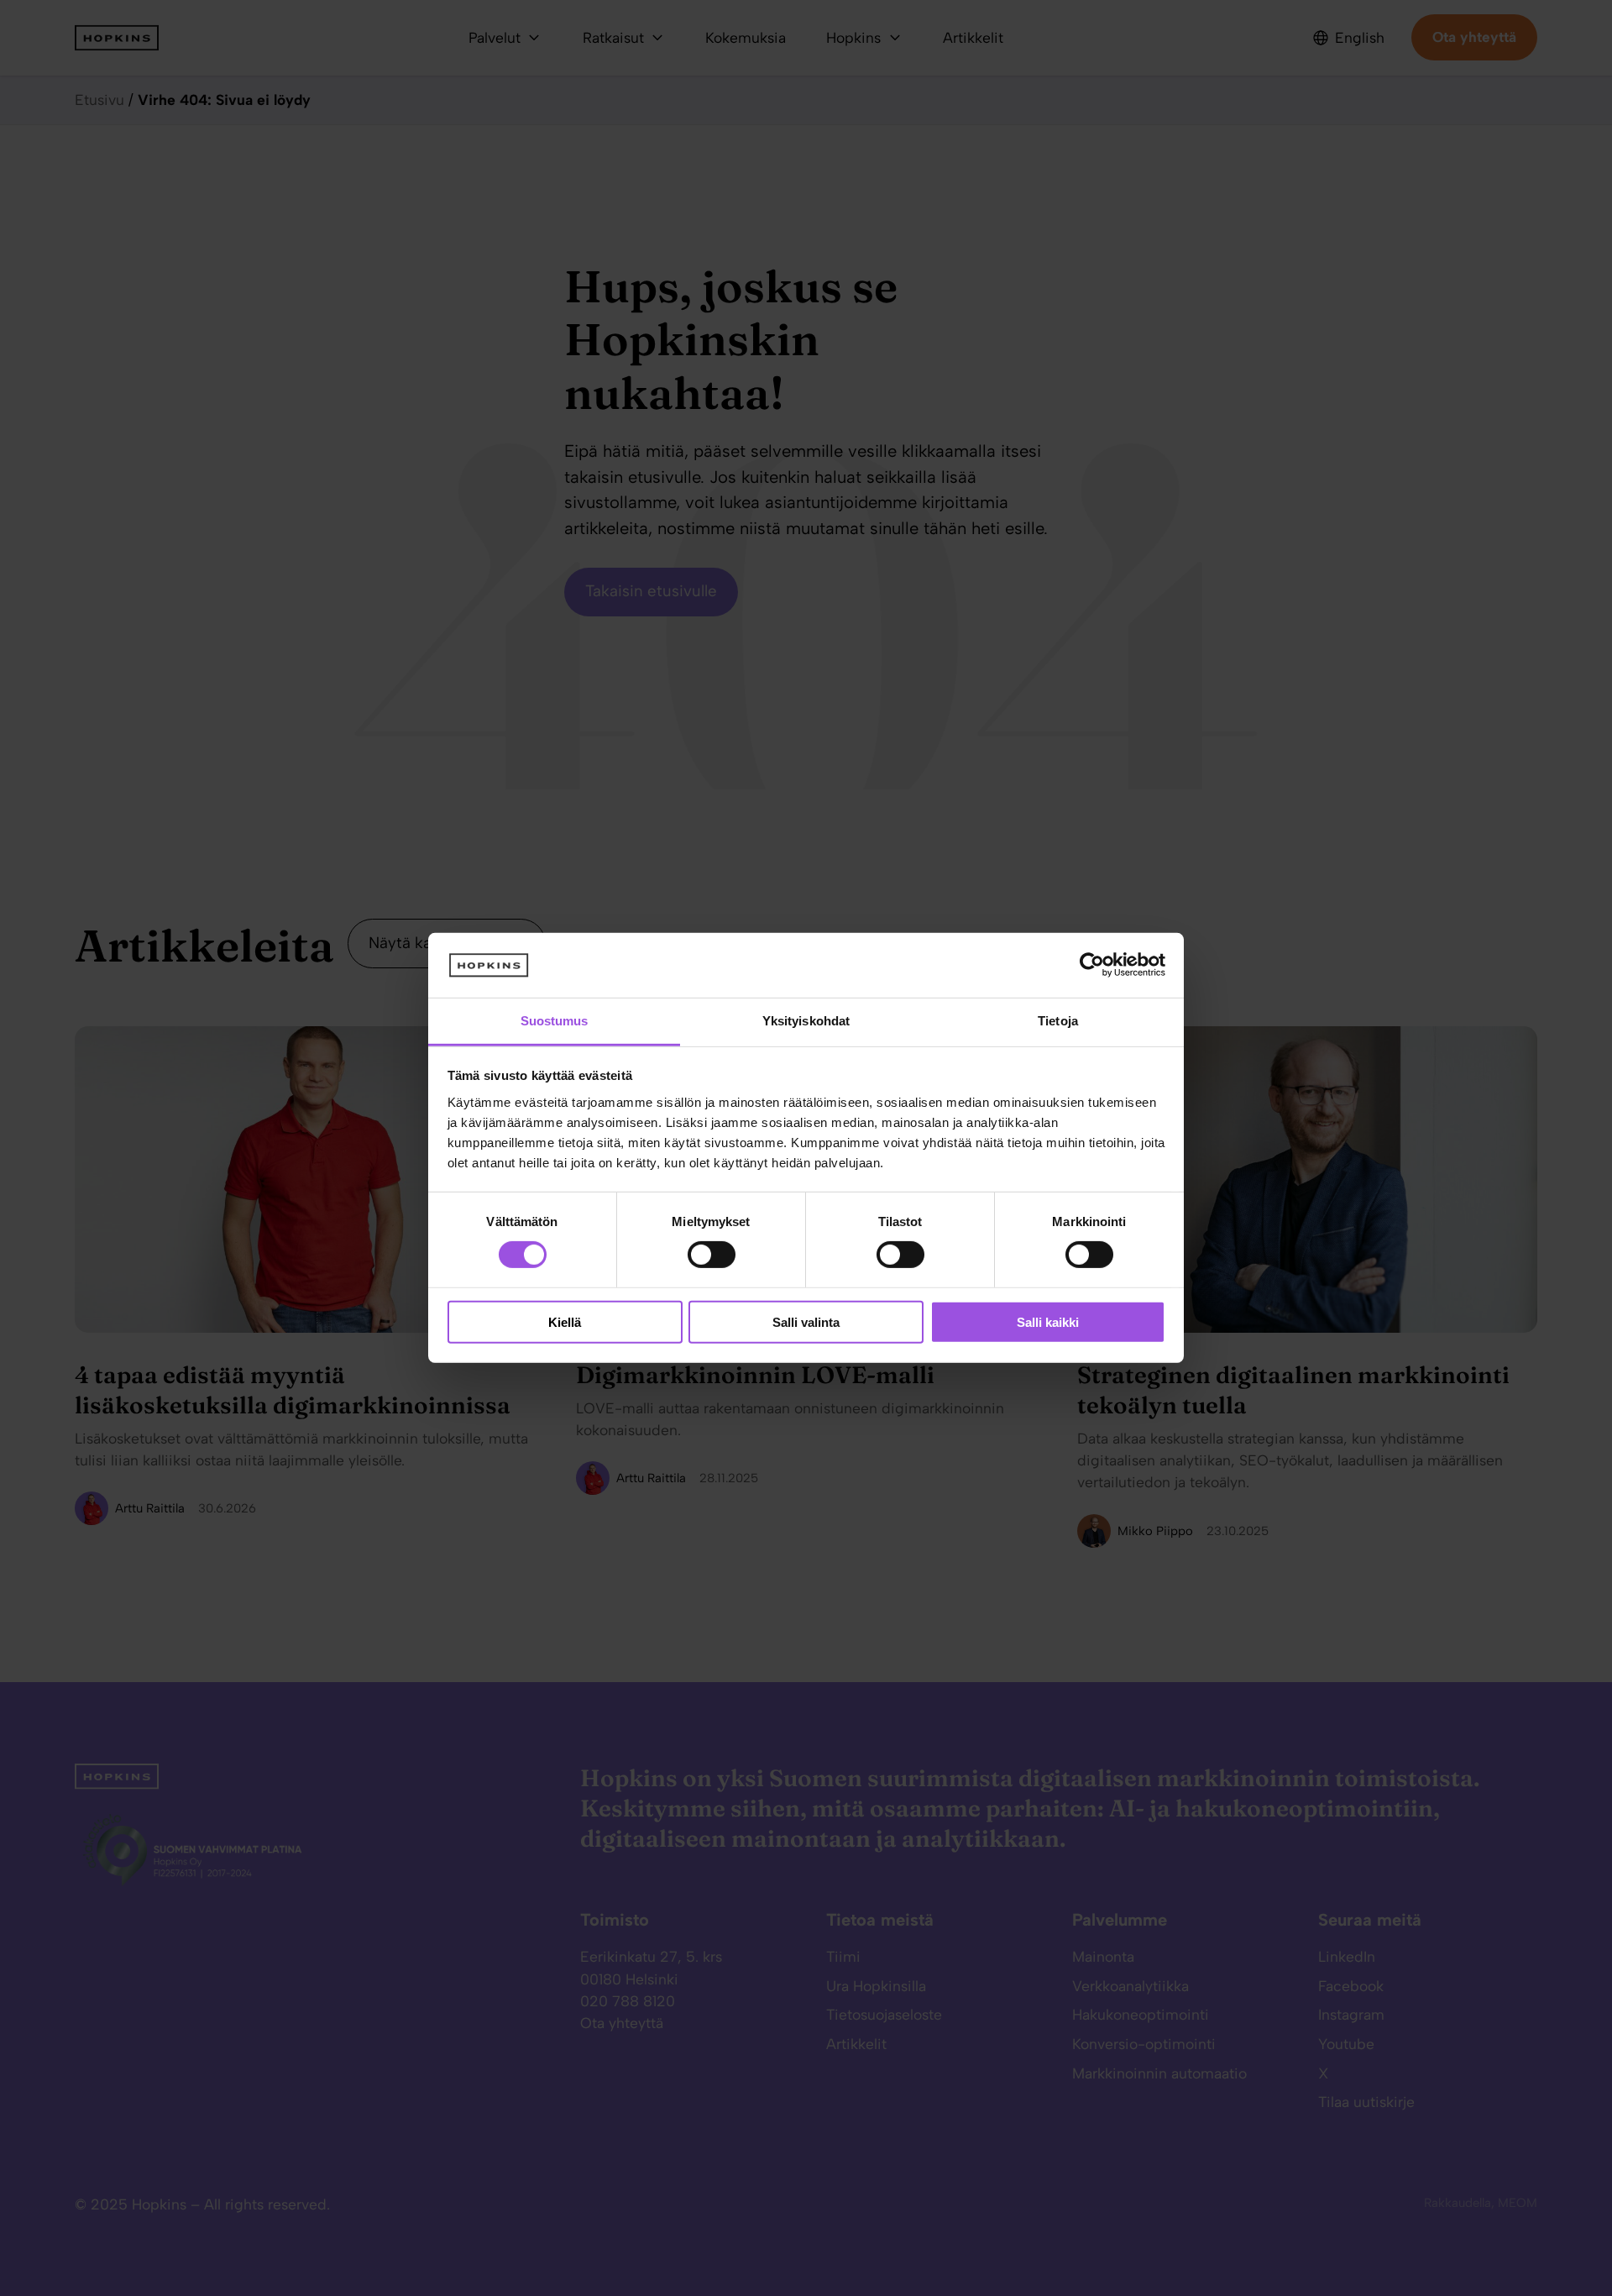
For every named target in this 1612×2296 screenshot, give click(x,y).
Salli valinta (806, 1321)
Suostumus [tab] (555, 1021)
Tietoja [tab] (1058, 1021)
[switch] (695, 1255)
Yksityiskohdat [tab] (806, 1021)
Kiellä (565, 1321)
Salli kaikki (1048, 1321)
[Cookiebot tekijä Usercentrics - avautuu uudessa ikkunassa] (1092, 965)
